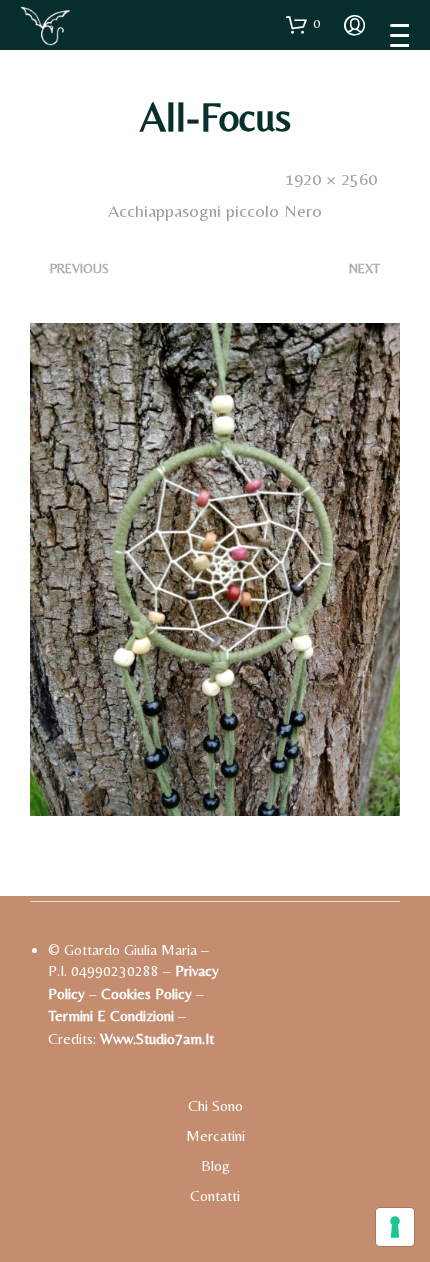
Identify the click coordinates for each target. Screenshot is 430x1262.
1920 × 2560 (331, 178)
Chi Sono (215, 1105)
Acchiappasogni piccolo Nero (215, 210)
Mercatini (215, 1135)
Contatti (215, 1195)
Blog (215, 1165)
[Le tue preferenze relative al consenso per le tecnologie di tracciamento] (395, 1227)
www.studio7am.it (157, 1038)
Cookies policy (146, 993)
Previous (79, 268)
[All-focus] (215, 567)
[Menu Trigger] (399, 35)
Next (364, 268)
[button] (303, 24)
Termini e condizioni (111, 1015)
